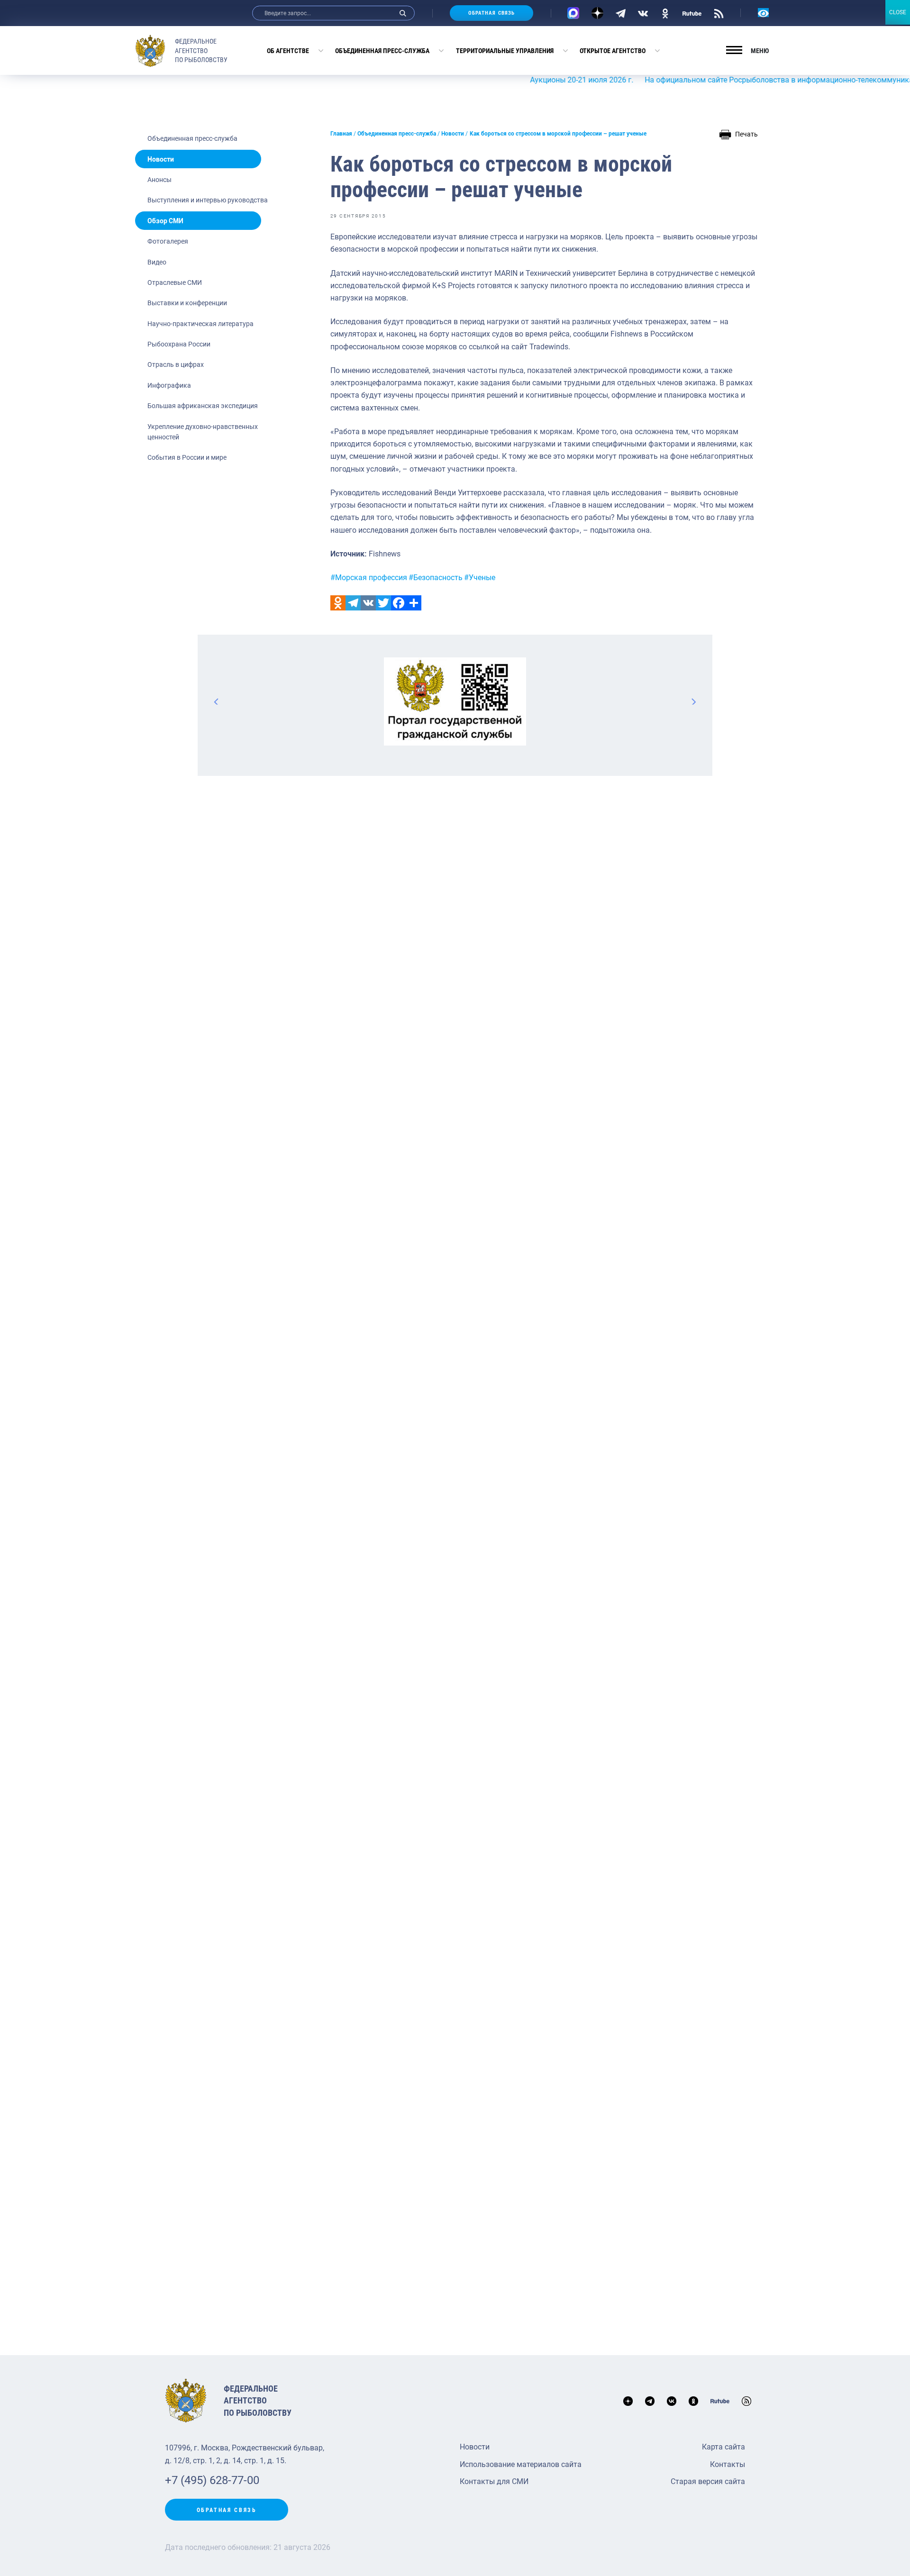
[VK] (643, 13)
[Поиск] (403, 13)
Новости (161, 159)
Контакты (728, 2464)
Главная (341, 134)
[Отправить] (414, 603)
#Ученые (480, 578)
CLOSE (898, 12)
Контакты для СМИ (494, 2481)
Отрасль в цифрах (176, 364)
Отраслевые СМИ (175, 282)
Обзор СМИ (165, 221)
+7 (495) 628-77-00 (212, 2480)
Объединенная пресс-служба (382, 51)
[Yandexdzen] (597, 13)
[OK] (665, 13)
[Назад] (217, 701)
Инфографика (169, 385)
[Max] (573, 13)
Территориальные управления (505, 51)
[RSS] (719, 13)
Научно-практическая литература (200, 324)
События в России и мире (187, 457)
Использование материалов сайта (521, 2464)
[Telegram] (621, 13)
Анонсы (159, 180)
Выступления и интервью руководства (208, 200)
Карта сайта (723, 2447)
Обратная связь (491, 13)
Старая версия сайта (708, 2481)
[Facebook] (399, 603)
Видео (157, 262)
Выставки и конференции (187, 303)
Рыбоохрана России (179, 344)
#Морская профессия (369, 578)
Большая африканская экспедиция (203, 406)
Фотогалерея (168, 241)
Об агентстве (288, 51)
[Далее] (693, 701)
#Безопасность (436, 578)
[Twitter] (383, 603)
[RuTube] (692, 13)
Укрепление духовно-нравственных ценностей (203, 432)
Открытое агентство (613, 51)
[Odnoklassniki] (338, 603)
